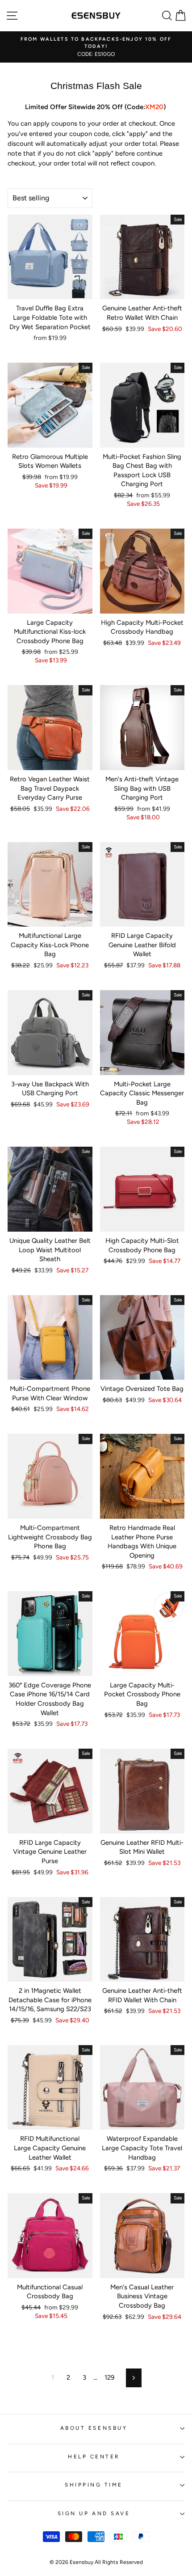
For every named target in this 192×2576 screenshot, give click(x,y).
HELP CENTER (94, 2457)
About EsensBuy (94, 2428)
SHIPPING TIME (94, 2485)
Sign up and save (94, 2513)
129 (109, 2377)
